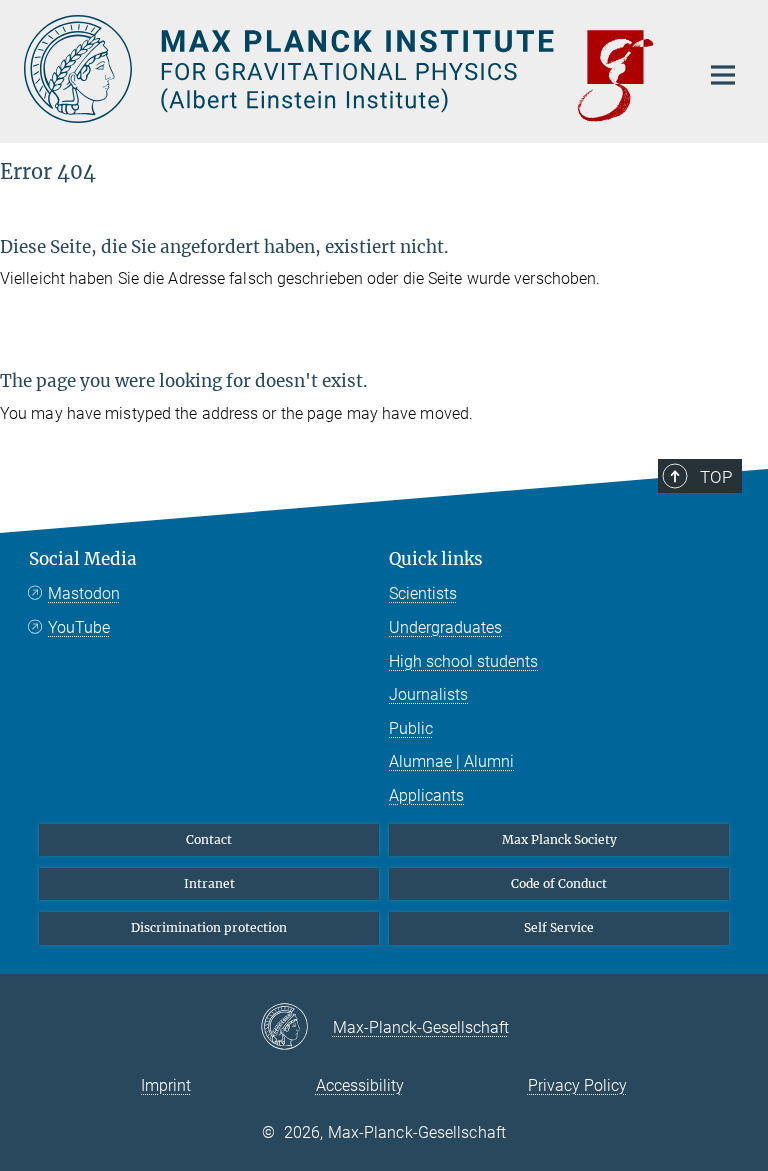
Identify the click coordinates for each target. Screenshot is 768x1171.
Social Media (83, 559)
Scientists (423, 593)
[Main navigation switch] (723, 75)
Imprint (166, 1085)
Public (411, 728)
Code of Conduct (559, 883)
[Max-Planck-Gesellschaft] (296, 1028)
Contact (209, 839)
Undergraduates (445, 627)
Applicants (426, 795)
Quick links (436, 559)
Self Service (559, 927)
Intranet (209, 883)
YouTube (79, 627)
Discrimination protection (209, 927)
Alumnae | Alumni (451, 761)
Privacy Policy (577, 1085)
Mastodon (84, 593)
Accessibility (360, 1085)
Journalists (428, 694)
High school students (463, 661)
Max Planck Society (559, 839)
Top (716, 477)
